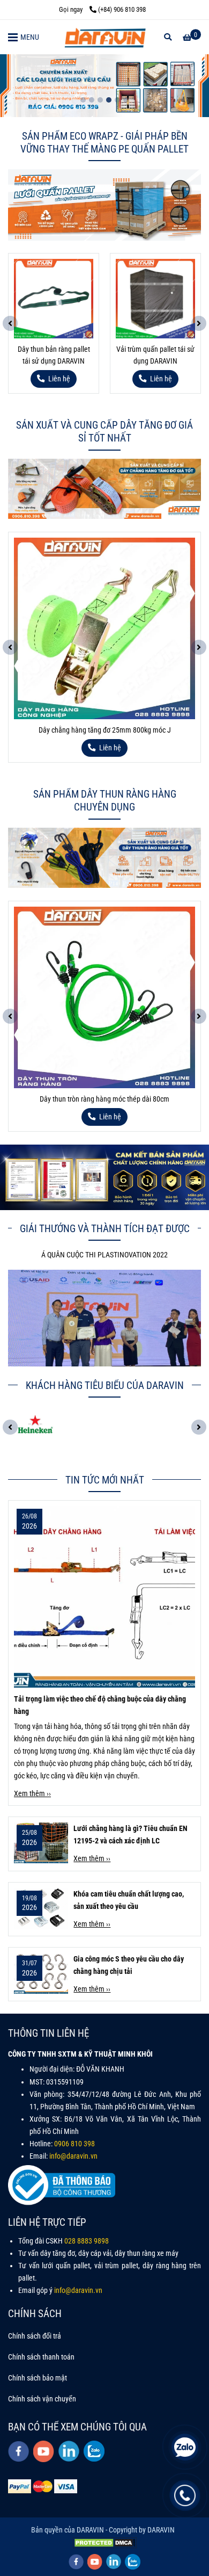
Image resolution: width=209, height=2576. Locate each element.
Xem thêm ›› (32, 1794)
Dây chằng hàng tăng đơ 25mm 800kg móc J (105, 730)
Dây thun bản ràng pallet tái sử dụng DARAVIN (54, 355)
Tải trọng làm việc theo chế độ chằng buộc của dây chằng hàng (100, 1705)
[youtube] (44, 2451)
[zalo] (94, 2451)
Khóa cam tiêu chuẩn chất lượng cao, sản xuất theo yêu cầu (129, 1900)
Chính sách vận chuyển (42, 2399)
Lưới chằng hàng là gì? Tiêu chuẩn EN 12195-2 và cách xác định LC (130, 1835)
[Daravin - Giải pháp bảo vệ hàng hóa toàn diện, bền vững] (104, 37)
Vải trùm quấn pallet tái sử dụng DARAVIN (155, 355)
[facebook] (18, 2451)
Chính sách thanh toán (41, 2357)
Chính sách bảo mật (38, 2378)
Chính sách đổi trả (35, 2336)
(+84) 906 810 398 (122, 9)
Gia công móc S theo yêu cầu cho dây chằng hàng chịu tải (129, 1965)
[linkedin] (69, 2451)
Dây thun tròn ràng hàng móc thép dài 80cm (104, 1099)
